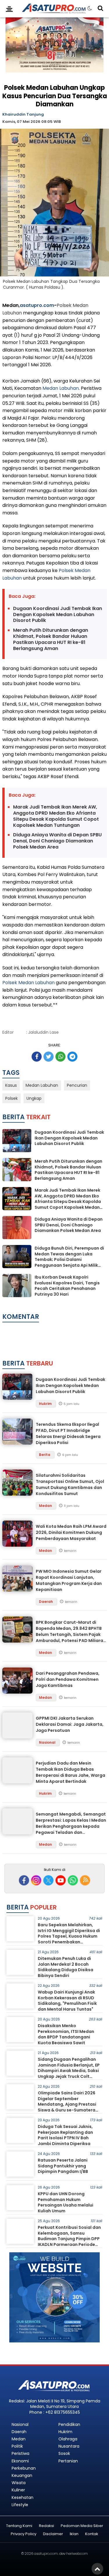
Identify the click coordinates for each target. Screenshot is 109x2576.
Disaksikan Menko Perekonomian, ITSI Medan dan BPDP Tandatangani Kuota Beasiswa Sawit (66, 2034)
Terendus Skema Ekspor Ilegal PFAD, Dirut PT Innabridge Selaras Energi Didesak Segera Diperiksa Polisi (68, 1433)
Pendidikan (69, 2424)
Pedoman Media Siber (82, 2526)
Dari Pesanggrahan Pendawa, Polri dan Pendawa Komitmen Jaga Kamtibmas (68, 1679)
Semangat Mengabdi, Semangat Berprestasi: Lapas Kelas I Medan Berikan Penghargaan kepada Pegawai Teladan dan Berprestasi (71, 1826)
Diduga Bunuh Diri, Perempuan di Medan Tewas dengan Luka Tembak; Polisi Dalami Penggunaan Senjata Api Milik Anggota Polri (69, 1259)
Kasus (11, 1085)
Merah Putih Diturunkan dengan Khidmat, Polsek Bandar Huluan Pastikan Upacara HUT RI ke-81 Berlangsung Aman (51, 639)
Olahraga (68, 2439)
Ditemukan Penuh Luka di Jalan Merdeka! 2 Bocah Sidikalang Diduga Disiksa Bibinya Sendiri (66, 1967)
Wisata (19, 2483)
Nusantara (69, 2446)
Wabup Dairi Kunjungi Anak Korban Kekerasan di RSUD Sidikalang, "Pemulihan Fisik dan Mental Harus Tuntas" (67, 2001)
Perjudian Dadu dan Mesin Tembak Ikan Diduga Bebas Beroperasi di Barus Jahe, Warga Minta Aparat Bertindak (70, 1772)
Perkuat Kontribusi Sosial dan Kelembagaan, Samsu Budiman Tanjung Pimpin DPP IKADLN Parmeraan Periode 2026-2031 (69, 2239)
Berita (45, 1455)
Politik (17, 2446)
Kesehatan (23, 2497)
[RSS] (85, 1880)
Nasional (48, 1742)
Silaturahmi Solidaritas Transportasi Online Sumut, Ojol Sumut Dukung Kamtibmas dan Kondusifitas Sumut (70, 1484)
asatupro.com (37, 305)
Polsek (64, 305)
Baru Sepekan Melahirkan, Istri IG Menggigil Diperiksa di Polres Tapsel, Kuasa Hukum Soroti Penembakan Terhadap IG (69, 1936)
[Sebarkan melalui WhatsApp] (60, 1057)
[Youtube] (61, 1880)
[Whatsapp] (73, 1880)
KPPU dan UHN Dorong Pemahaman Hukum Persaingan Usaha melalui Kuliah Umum (66, 2202)
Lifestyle (20, 2505)
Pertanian (68, 2461)
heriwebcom (77, 2554)
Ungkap (34, 1098)
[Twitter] (48, 1880)
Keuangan (22, 2475)
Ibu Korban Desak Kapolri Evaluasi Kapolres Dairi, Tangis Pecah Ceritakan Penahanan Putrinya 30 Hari (67, 1286)
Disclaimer (53, 2534)
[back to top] (97, 2569)
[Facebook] (24, 1880)
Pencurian (77, 1085)
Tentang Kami (19, 2526)
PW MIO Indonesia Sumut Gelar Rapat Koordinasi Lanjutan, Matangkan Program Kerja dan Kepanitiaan (69, 1580)
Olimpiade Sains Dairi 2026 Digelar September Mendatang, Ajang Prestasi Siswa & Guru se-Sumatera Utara (67, 2104)
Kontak (92, 2534)
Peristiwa (20, 2453)
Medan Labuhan (61, 388)
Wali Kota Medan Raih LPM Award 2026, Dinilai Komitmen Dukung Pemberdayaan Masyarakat (71, 1532)
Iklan (74, 2534)
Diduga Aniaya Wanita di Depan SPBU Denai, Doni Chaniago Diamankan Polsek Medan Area (57, 841)
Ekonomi (20, 2461)
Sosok (64, 2453)
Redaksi (47, 2526)
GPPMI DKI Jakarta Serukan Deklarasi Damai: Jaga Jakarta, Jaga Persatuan (70, 1724)
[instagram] (36, 1880)
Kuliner (18, 2490)
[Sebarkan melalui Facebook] (37, 1057)
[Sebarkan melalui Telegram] (72, 1057)
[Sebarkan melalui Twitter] (49, 1057)
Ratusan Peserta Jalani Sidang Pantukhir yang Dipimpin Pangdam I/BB (63, 2166)
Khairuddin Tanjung (23, 114)
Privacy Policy (24, 2534)
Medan (46, 1506)
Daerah (46, 1602)
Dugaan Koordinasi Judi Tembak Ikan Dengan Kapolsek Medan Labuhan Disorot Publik (58, 615)
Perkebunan (24, 2468)
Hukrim (46, 1404)
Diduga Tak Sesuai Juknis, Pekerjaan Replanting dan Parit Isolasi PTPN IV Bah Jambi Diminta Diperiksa (65, 2135)
